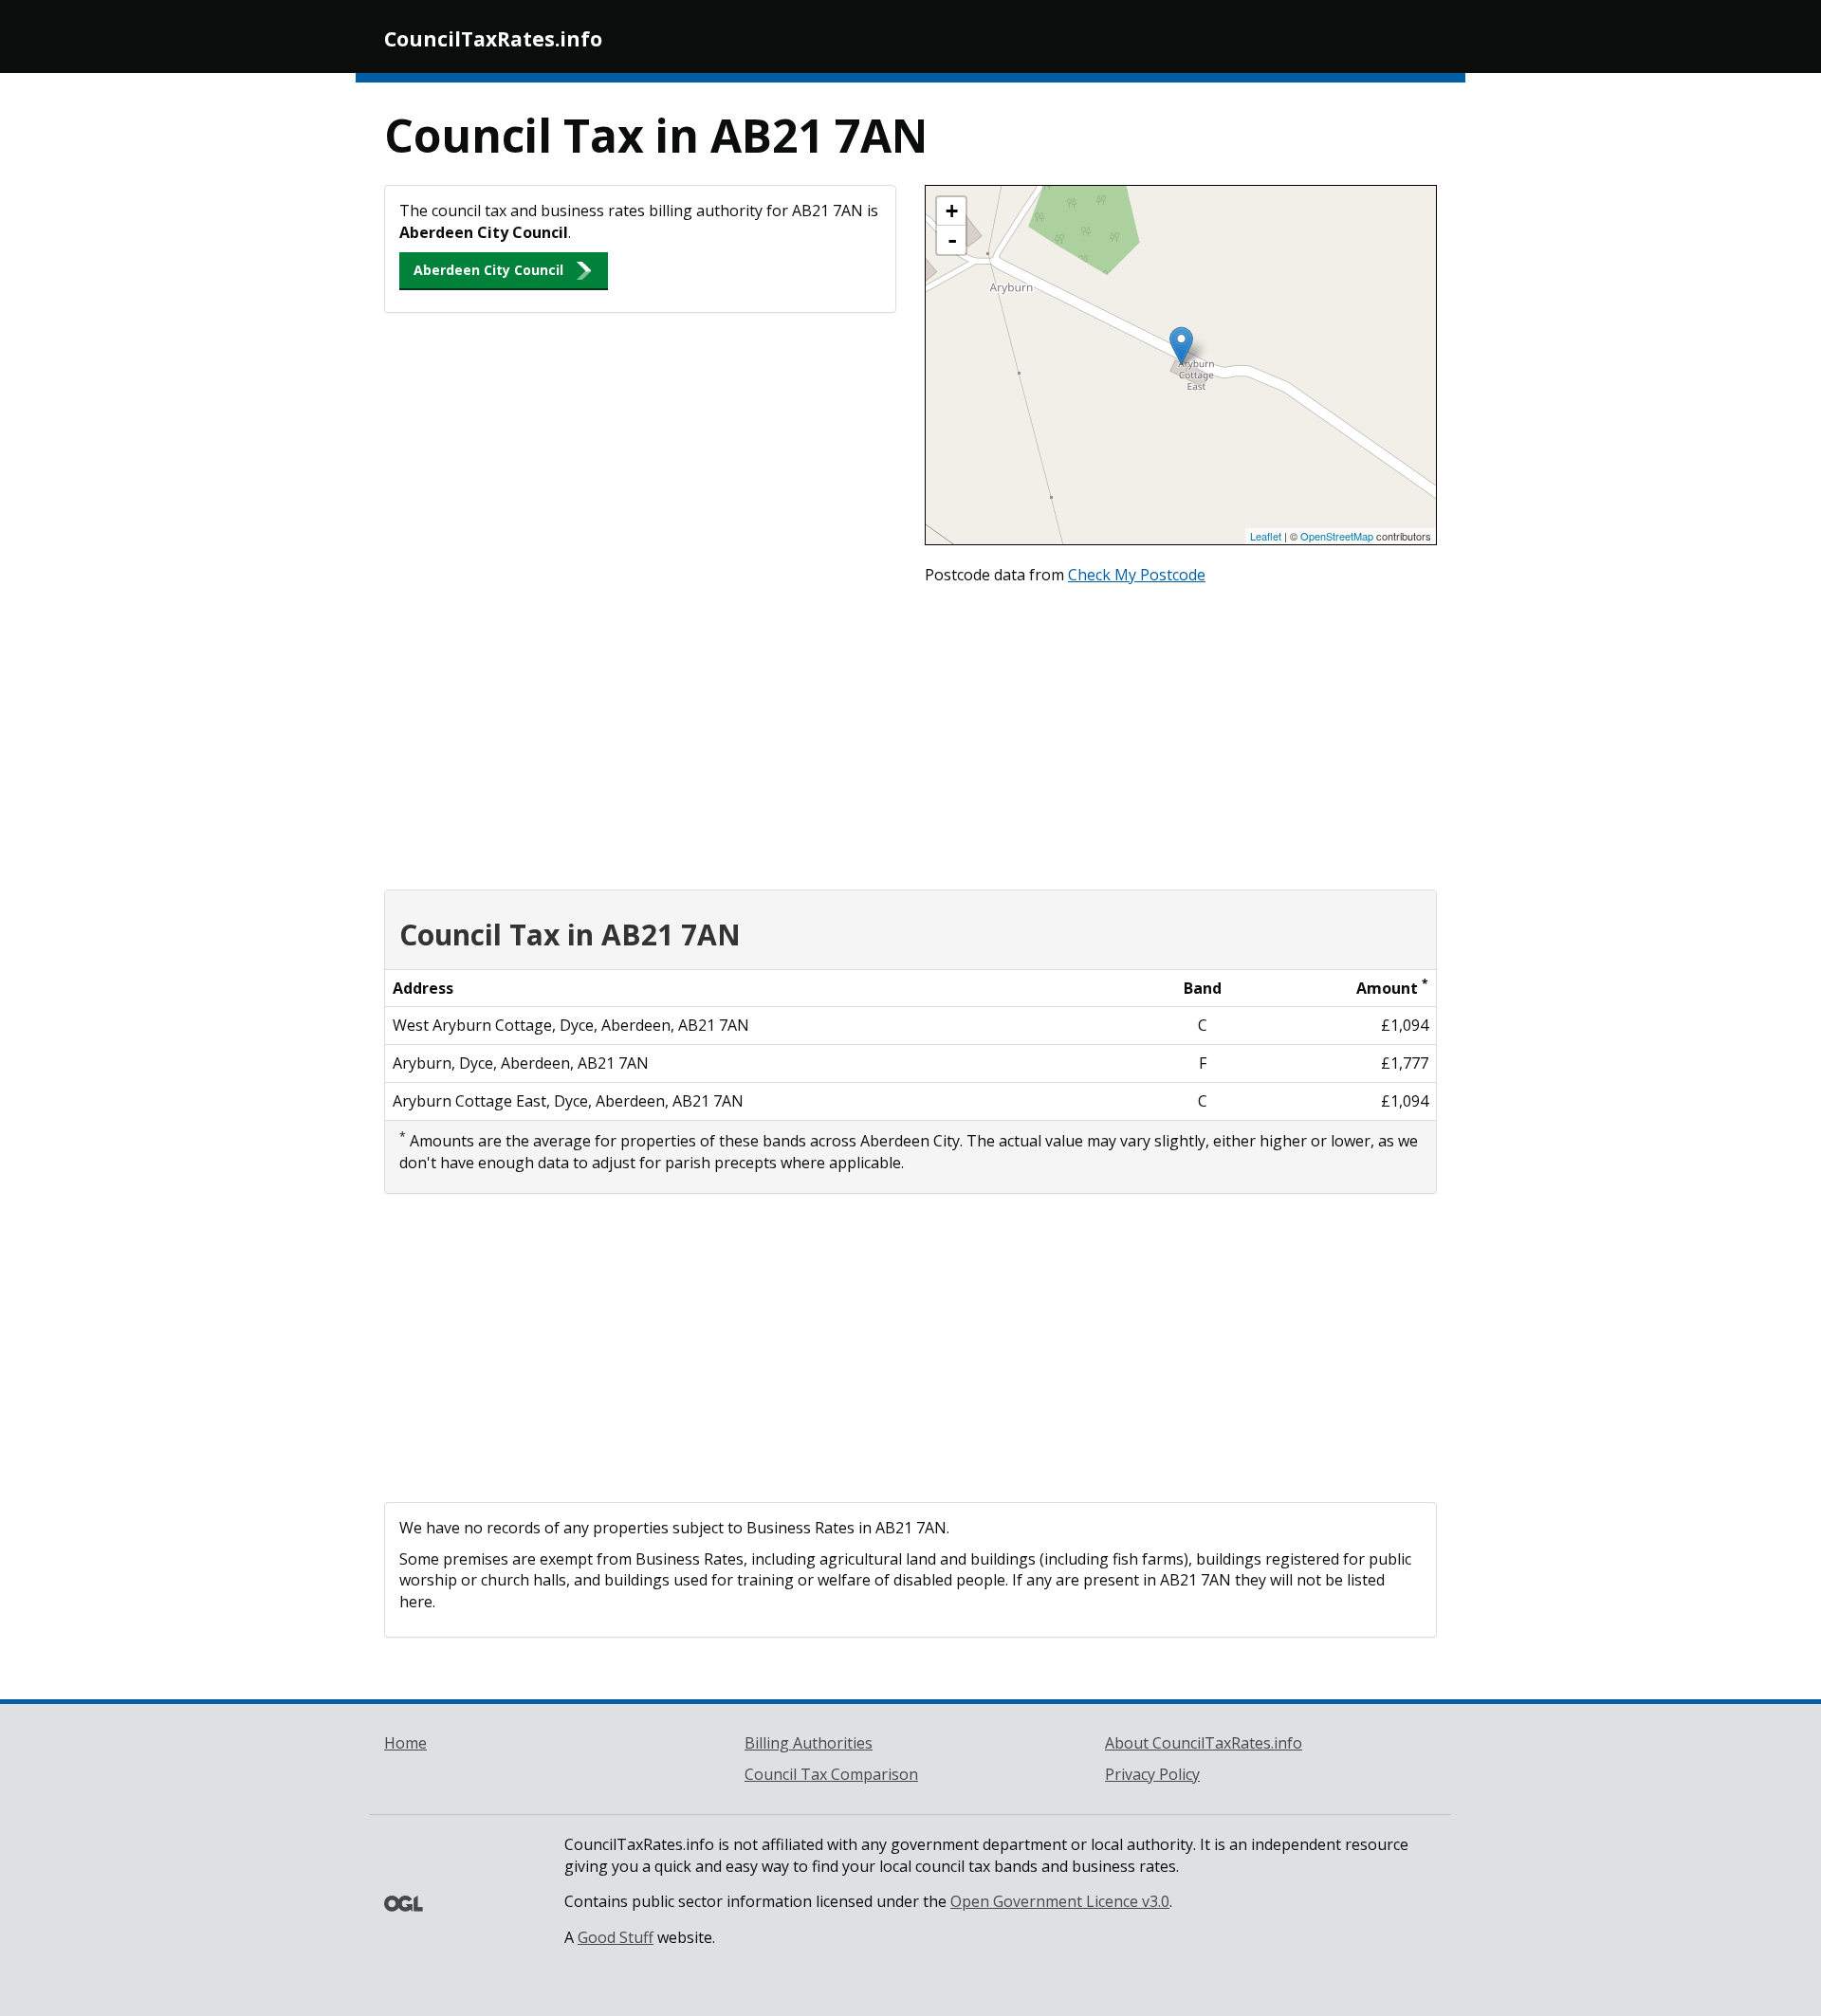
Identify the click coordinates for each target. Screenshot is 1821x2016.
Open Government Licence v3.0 (1060, 1901)
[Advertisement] (910, 733)
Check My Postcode (1137, 575)
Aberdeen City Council (488, 270)
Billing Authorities (809, 1743)
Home (405, 1743)
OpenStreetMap (1337, 536)
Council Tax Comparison (831, 1774)
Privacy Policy (1152, 1774)
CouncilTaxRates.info (493, 39)
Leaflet (1266, 536)
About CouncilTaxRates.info (1204, 1743)
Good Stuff (616, 1937)
